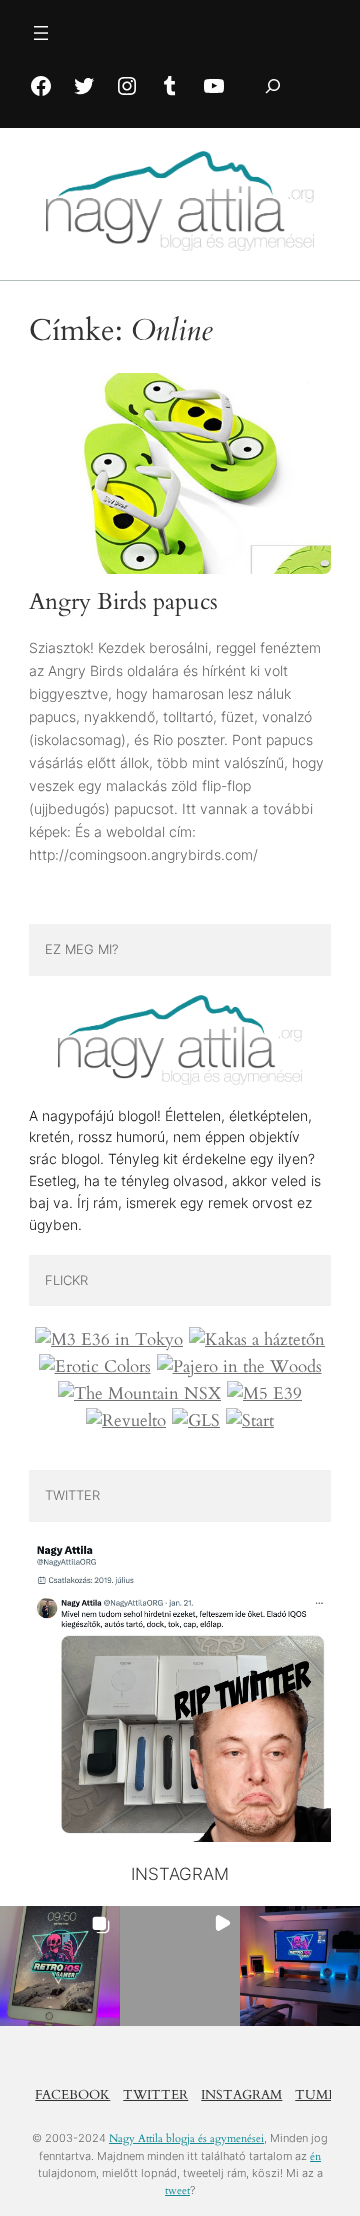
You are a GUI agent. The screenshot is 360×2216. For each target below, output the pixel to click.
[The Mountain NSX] (139, 1394)
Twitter (155, 2095)
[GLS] (196, 1421)
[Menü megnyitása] (41, 33)
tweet (177, 2190)
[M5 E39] (264, 1394)
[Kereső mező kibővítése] (273, 85)
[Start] (250, 1421)
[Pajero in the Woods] (239, 1367)
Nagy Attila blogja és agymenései (186, 2138)
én (315, 2156)
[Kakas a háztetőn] (257, 1340)
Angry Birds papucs (123, 602)
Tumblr (324, 2095)
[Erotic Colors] (95, 1367)
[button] (60, 1966)
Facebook (72, 2095)
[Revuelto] (126, 1421)
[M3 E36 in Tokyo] (109, 1340)
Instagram (241, 2095)
